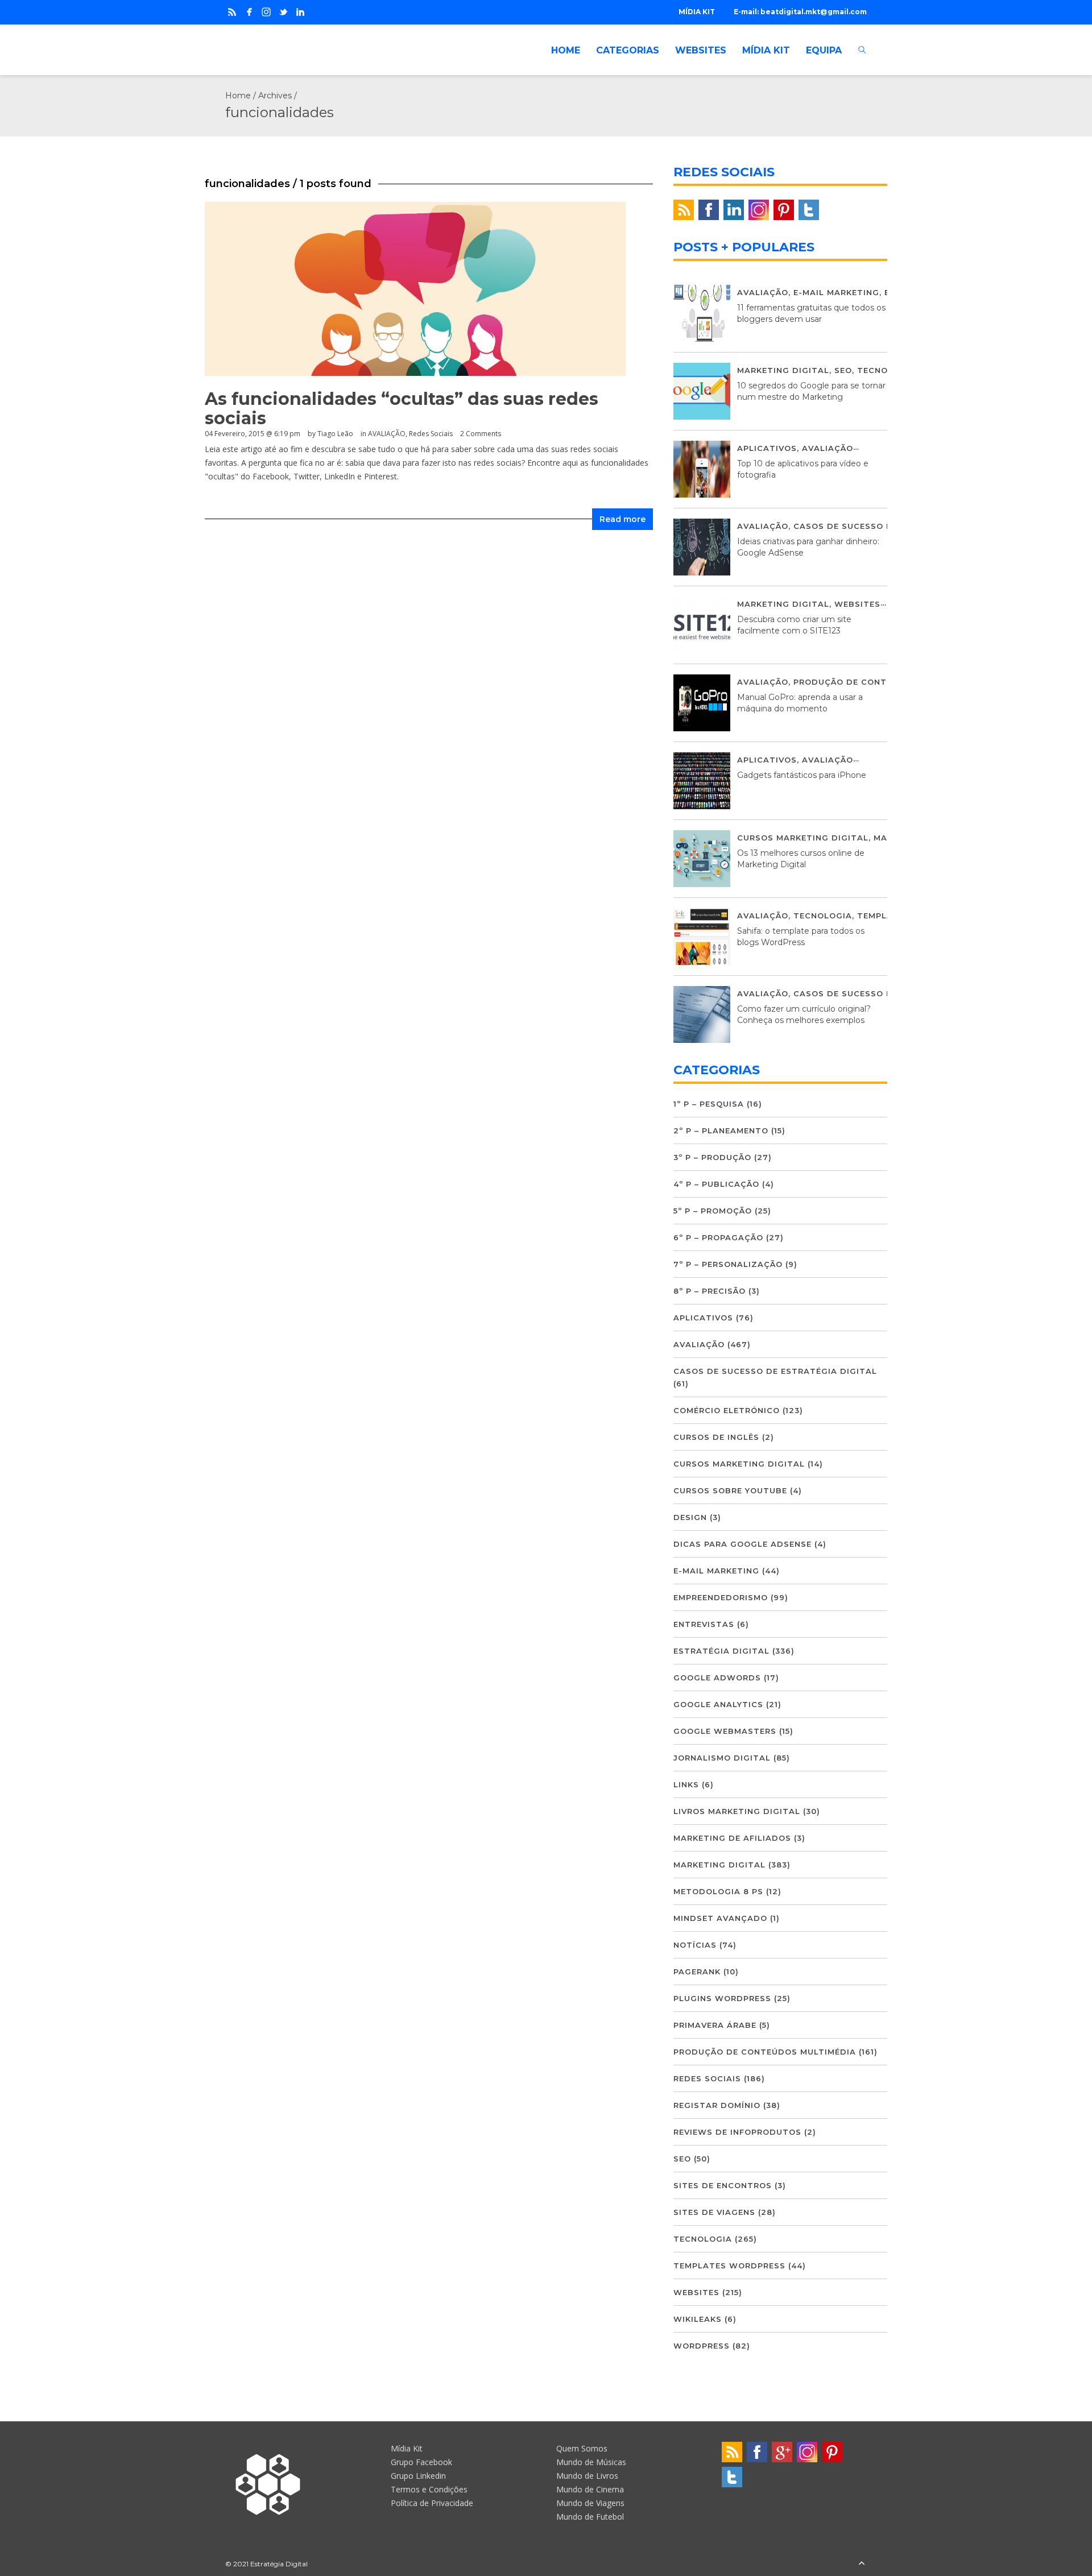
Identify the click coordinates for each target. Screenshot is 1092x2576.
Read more (622, 519)
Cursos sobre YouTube (730, 1490)
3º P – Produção (712, 1157)
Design (690, 1517)
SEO (843, 370)
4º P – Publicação (716, 1184)
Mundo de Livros (587, 2476)
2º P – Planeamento (721, 1130)
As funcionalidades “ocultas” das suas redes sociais (402, 409)
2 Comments (481, 434)
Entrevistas (704, 1624)
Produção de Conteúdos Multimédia (885, 682)
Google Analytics (718, 1704)
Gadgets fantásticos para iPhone (802, 775)
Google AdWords (717, 1678)
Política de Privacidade (432, 2503)
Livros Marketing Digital (737, 1811)
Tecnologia (886, 370)
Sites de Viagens (714, 2212)
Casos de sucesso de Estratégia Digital (775, 1371)
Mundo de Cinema (590, 2489)
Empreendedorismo (721, 1597)
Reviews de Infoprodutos (737, 2132)
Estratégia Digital (721, 1651)
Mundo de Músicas (591, 2462)
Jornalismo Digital (722, 1758)
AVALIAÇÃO (387, 434)
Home (238, 96)
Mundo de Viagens (590, 2503)
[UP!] (862, 2564)
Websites (857, 604)
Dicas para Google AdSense (743, 1544)
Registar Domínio (717, 2105)
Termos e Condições (429, 2489)
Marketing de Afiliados (732, 1838)
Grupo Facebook (421, 2462)
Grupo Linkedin (418, 2476)
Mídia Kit (407, 2448)
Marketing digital (783, 370)
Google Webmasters (725, 1731)
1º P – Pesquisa (709, 1104)
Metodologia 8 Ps (718, 1891)
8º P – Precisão (710, 1291)
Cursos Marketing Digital (803, 838)
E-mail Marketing (836, 292)
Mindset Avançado (720, 1918)
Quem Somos (582, 2448)
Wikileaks (698, 2319)
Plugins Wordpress (722, 1998)
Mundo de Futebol (590, 2517)
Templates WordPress (729, 2266)
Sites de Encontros (723, 2185)
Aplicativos (767, 448)
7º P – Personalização (728, 1264)
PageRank (697, 1972)
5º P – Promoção (713, 1211)
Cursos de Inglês (716, 1437)
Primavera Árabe (715, 2025)
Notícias (695, 1945)
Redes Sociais (431, 434)
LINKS (686, 1784)
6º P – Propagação (718, 1237)
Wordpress (702, 2346)
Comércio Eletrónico (727, 1410)
